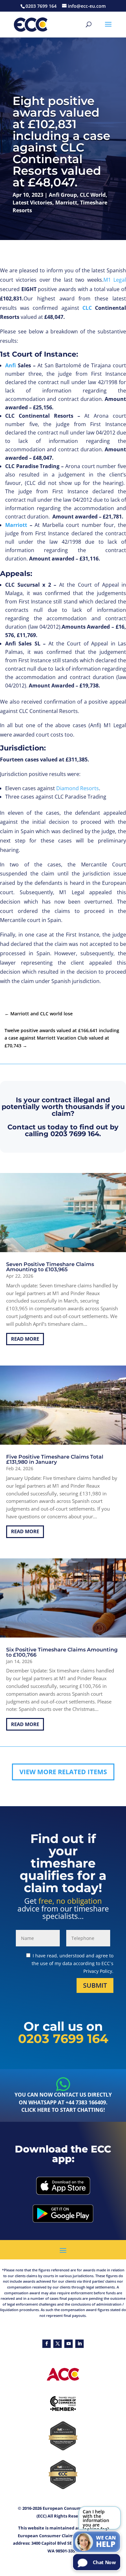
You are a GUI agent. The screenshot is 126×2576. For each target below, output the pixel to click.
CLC (87, 308)
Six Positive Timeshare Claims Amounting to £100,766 (62, 1652)
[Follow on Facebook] (47, 2344)
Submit (95, 1985)
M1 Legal (115, 280)
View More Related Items (63, 1772)
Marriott (66, 203)
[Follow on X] (58, 2344)
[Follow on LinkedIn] (79, 2344)
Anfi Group (63, 195)
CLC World (93, 195)
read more (25, 1339)
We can (106, 2542)
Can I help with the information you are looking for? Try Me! (96, 2519)
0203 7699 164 (75, 1134)
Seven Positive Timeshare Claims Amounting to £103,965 (50, 1267)
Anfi (10, 365)
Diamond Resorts (78, 788)
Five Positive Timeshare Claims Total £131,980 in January (55, 1459)
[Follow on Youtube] (68, 2344)
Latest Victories (32, 203)
